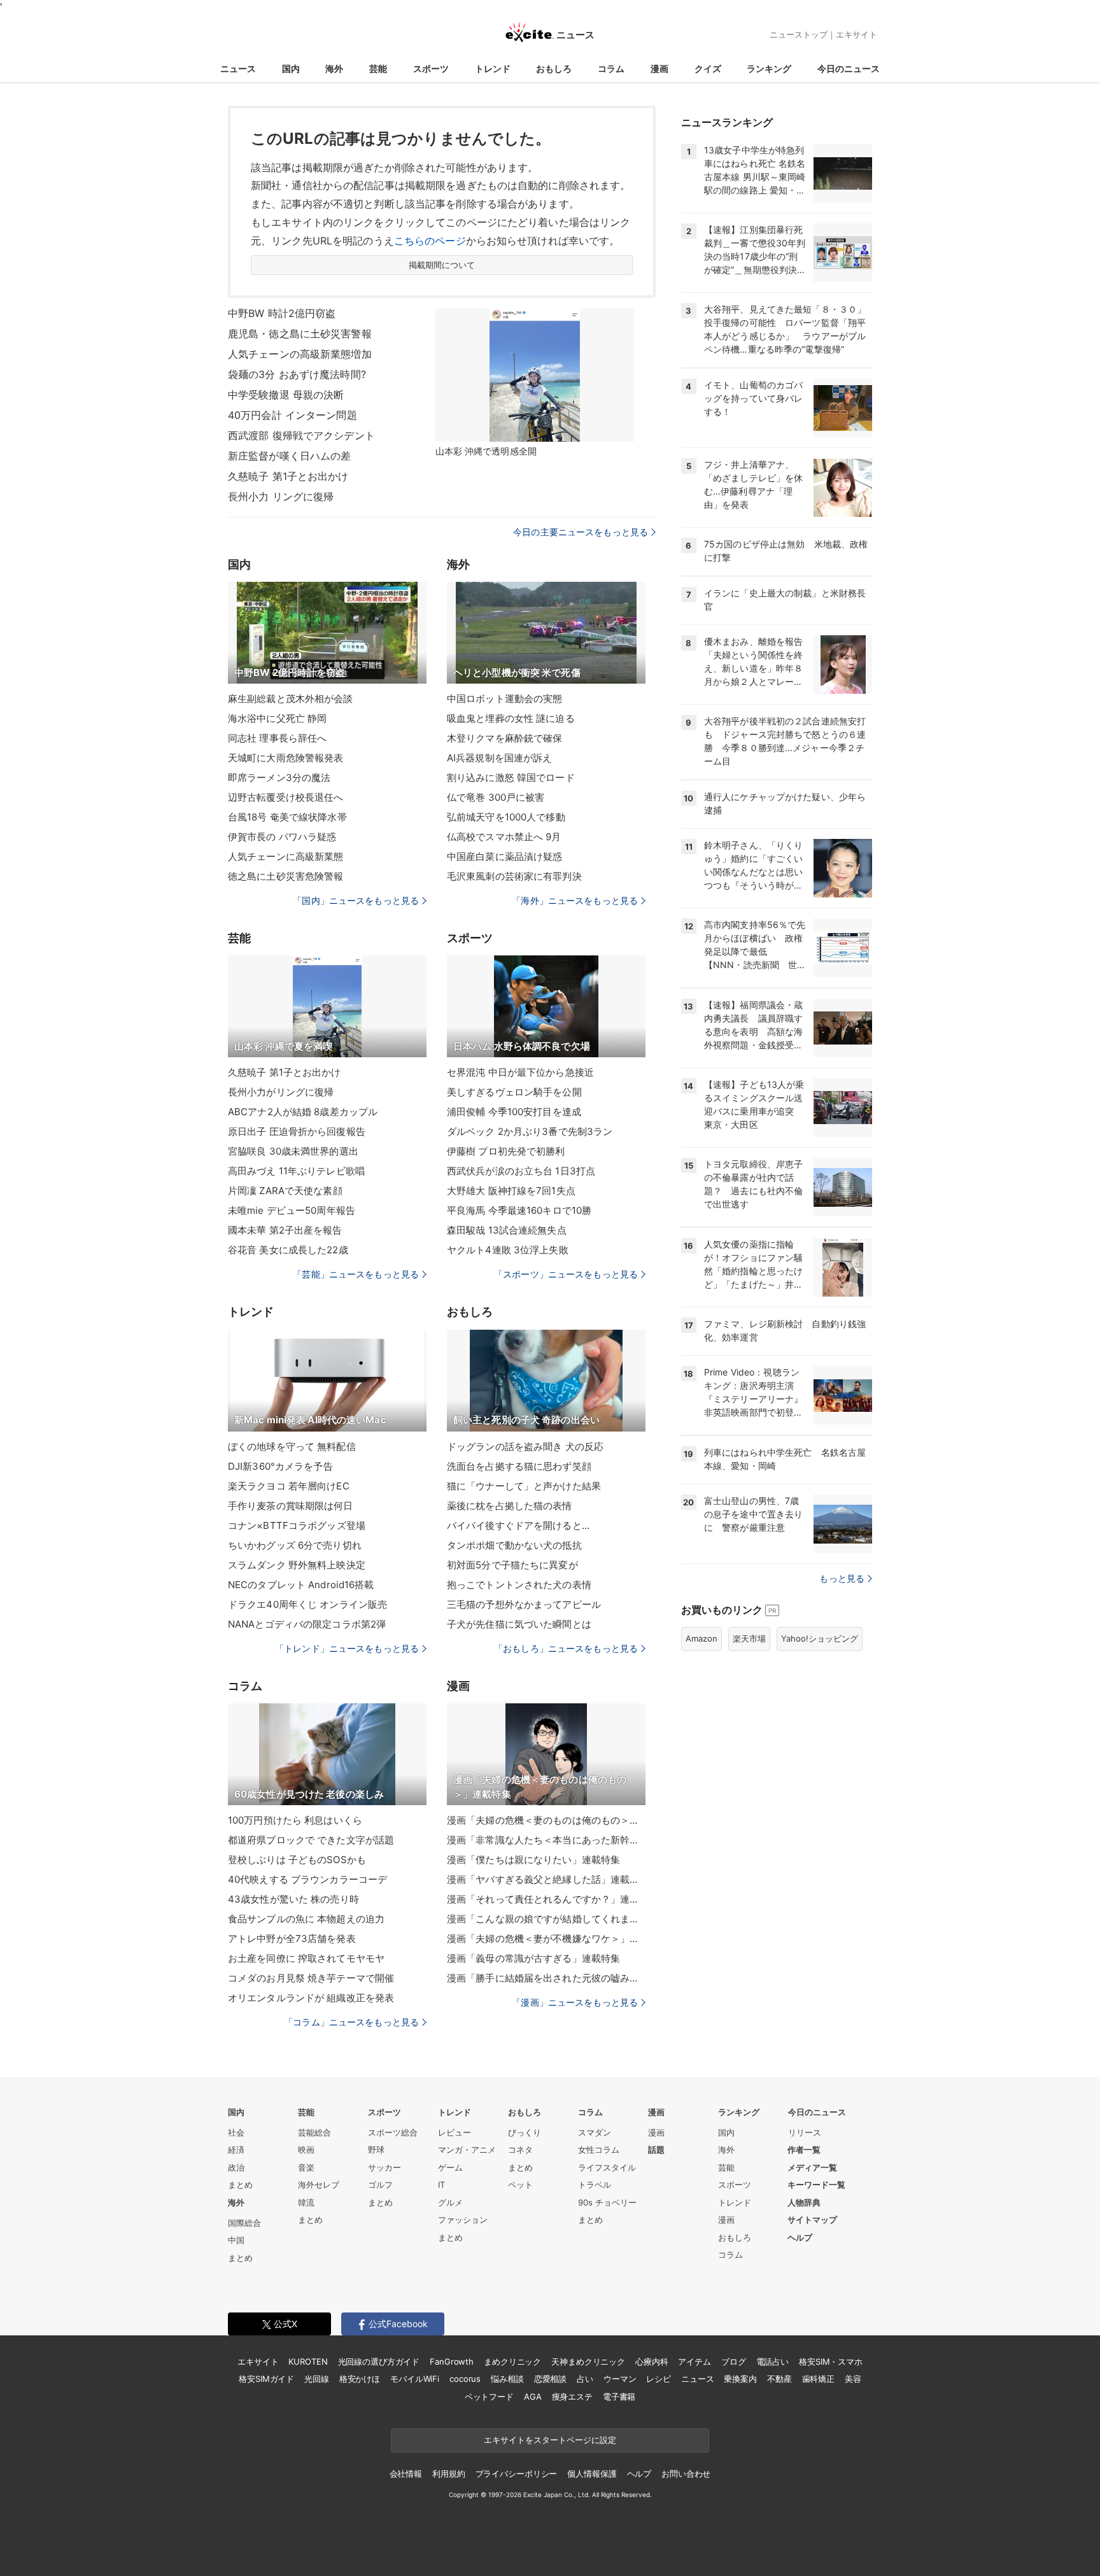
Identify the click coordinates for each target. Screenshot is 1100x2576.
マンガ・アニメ (467, 2150)
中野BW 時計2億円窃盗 (282, 313)
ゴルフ (380, 2185)
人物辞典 (804, 2202)
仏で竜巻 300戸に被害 (496, 797)
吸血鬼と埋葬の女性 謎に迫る (511, 718)
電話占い (772, 2361)
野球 (376, 2150)
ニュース (238, 68)
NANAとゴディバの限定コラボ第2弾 (307, 1624)
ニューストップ (799, 34)
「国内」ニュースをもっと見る (356, 900)
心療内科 (652, 2361)
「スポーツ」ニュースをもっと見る (566, 1274)
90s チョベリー (607, 2202)
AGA (533, 2397)
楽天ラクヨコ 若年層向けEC (289, 1486)
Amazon (702, 1638)
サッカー (384, 2167)
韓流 (306, 2202)
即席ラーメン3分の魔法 (279, 778)
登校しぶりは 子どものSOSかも (297, 1860)
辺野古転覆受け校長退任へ (286, 797)
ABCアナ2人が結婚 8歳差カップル (303, 1112)
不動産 (779, 2379)
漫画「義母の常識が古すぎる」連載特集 (533, 1958)
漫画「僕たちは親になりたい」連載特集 (533, 1860)
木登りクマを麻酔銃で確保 (504, 738)
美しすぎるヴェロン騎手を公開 (514, 1092)
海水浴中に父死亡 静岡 (277, 718)
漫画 (659, 68)
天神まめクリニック (588, 2361)
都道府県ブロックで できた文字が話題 (311, 1840)
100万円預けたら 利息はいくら (295, 1820)
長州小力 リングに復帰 (281, 496)
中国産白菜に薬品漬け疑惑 (504, 856)
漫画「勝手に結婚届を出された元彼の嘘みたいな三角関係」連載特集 (546, 1978)
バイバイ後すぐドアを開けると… (518, 1525)
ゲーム (450, 2167)
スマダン (595, 2132)
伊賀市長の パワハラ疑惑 (282, 837)
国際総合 (244, 2223)
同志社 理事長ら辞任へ (277, 738)
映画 (306, 2150)
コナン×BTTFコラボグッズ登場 (297, 1525)
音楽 (306, 2167)
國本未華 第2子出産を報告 (285, 1230)
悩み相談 (507, 2379)
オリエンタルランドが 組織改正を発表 (311, 1998)
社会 (236, 2132)
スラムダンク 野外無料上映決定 (297, 1565)
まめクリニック (512, 2361)
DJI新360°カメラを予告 (280, 1466)
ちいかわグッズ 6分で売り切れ (295, 1545)
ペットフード (489, 2397)
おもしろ (554, 68)
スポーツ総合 (393, 2132)
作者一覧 (804, 2150)
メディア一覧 (812, 2167)
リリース (805, 2132)
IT (441, 2185)
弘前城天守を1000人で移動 (506, 817)
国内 (291, 68)
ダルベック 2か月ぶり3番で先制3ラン (530, 1131)
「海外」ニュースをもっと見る (575, 900)
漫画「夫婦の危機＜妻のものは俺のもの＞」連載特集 (546, 1820)
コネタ (520, 2150)
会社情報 (406, 2474)
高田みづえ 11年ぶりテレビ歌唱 (296, 1171)
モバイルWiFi (415, 2379)
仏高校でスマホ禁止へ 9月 (504, 837)
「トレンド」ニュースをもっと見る (347, 1648)
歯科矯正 (818, 2379)
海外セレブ (319, 2185)
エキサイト (857, 34)
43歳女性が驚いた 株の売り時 (293, 1899)
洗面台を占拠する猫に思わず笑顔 (519, 1466)
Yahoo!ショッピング (820, 1638)
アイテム (694, 2361)
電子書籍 (619, 2397)
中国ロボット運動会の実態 (504, 699)
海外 (334, 68)
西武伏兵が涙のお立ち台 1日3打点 (521, 1171)
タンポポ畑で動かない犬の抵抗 (514, 1545)
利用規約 (448, 2474)
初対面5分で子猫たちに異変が (512, 1565)
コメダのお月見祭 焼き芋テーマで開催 (311, 1978)
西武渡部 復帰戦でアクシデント (301, 435)
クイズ (708, 68)
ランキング (769, 68)
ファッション (463, 2220)
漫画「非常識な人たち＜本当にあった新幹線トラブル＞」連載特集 (546, 1840)
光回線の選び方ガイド (379, 2361)
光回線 (317, 2379)
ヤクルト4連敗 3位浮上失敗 (508, 1250)
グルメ (450, 2202)
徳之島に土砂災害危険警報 (286, 876)
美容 (853, 2379)
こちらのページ (430, 241)
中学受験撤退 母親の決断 (286, 395)
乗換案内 (740, 2379)
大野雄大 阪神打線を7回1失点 (511, 1191)
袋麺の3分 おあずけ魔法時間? (297, 374)
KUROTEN (308, 2361)
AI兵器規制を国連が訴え (499, 758)
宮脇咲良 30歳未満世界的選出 (293, 1151)
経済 (236, 2150)
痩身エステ (572, 2397)
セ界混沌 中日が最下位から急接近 (520, 1072)
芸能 (378, 68)
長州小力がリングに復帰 (281, 1092)
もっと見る (842, 1578)
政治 (236, 2167)
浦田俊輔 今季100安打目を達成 (514, 1112)
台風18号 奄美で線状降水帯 (287, 817)
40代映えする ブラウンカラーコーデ (307, 1879)
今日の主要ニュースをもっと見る (581, 532)
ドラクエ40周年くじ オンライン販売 (307, 1604)
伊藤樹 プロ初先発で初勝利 (506, 1151)
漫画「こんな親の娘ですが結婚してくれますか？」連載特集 (546, 1919)
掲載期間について (442, 265)
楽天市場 (749, 1638)
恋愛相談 (550, 2379)
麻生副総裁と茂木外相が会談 (291, 699)
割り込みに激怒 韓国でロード (511, 778)
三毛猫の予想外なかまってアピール (524, 1604)
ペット (520, 2185)
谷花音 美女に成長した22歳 (288, 1250)
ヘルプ (800, 2237)
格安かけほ (360, 2379)
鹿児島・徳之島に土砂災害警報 (300, 334)
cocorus (465, 2379)
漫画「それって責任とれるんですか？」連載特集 (546, 1899)
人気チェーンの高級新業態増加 (300, 354)
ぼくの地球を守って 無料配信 (292, 1446)
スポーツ (431, 68)
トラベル (595, 2185)
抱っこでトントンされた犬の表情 (519, 1585)
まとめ (240, 2185)
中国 (236, 2240)
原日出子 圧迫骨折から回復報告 (297, 1131)
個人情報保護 (592, 2474)
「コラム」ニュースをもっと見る (351, 2022)
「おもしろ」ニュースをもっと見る (566, 1648)
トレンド (493, 68)
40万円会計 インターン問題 (293, 415)
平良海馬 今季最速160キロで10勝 (519, 1210)
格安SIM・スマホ (831, 2361)
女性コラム (599, 2150)
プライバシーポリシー (517, 2474)
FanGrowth (452, 2361)
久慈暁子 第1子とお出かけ (288, 476)
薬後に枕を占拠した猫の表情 (510, 1506)
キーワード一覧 (816, 2185)
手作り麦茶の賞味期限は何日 (291, 1506)
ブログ (734, 2361)
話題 (656, 2150)
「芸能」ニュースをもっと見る (356, 1274)
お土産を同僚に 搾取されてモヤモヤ (306, 1958)
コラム (611, 68)
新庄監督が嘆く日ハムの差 (289, 456)
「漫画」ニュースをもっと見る (575, 2002)
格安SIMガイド (266, 2379)
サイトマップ (812, 2220)
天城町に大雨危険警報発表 (286, 758)
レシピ (659, 2379)
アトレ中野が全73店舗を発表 (292, 1939)
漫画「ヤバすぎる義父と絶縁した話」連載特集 (546, 1879)
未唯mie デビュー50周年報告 (292, 1210)
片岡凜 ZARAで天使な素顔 (285, 1191)
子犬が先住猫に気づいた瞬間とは (519, 1624)
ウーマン (620, 2379)
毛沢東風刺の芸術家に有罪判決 (514, 876)
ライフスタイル (607, 2167)
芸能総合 (314, 2132)
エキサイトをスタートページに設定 (550, 2440)
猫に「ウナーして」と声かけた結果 (524, 1486)
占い (585, 2379)
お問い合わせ (686, 2474)
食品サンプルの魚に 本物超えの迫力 (306, 1919)
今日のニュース (849, 68)
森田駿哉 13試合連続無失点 (507, 1230)
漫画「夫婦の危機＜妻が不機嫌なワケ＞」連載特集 (546, 1939)
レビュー (455, 2132)
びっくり (525, 2132)
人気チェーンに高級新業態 (286, 856)
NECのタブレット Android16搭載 (301, 1585)
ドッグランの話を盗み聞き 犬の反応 (525, 1446)
